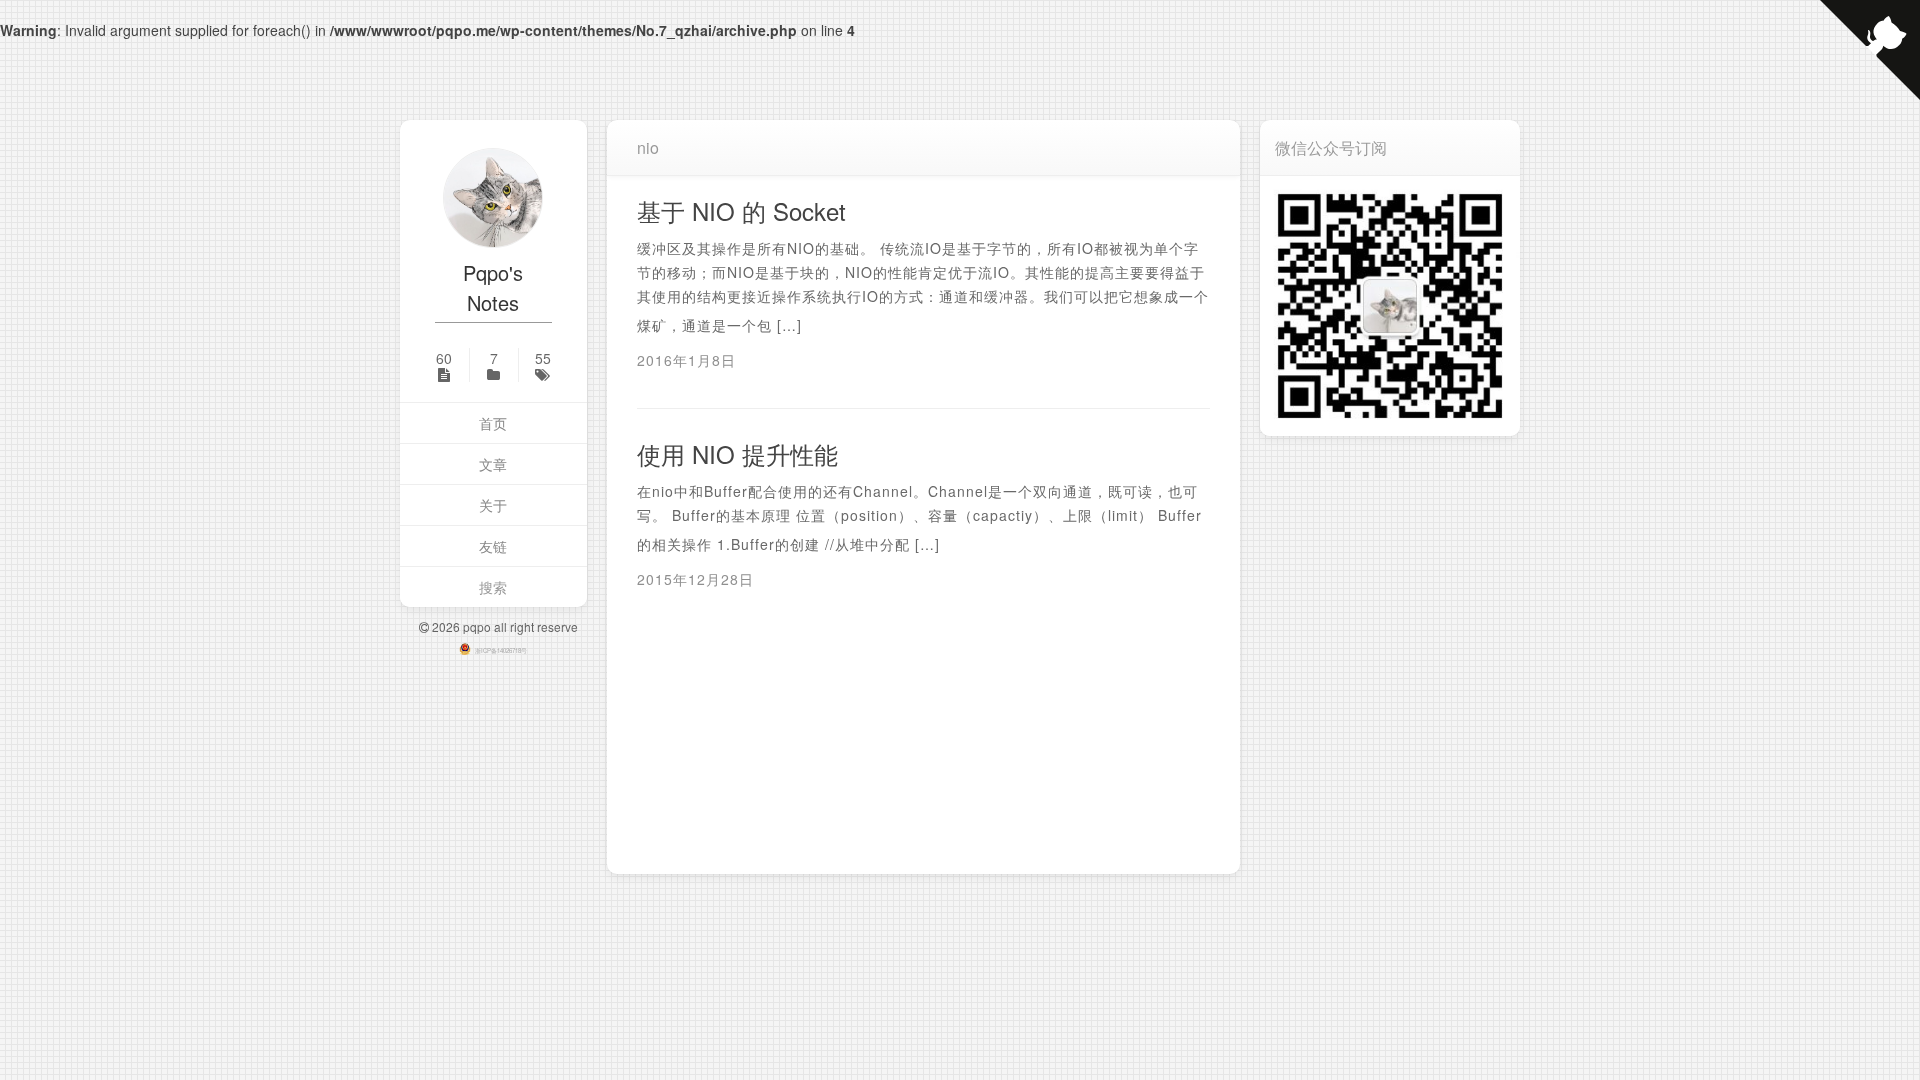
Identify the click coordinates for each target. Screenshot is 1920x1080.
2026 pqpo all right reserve (503, 626)
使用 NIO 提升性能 (737, 453)
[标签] (543, 365)
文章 (493, 464)
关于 (493, 505)
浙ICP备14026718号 (501, 650)
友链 (493, 546)
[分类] (494, 365)
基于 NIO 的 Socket (741, 210)
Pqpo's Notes (493, 287)
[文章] (444, 365)
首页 (493, 423)
